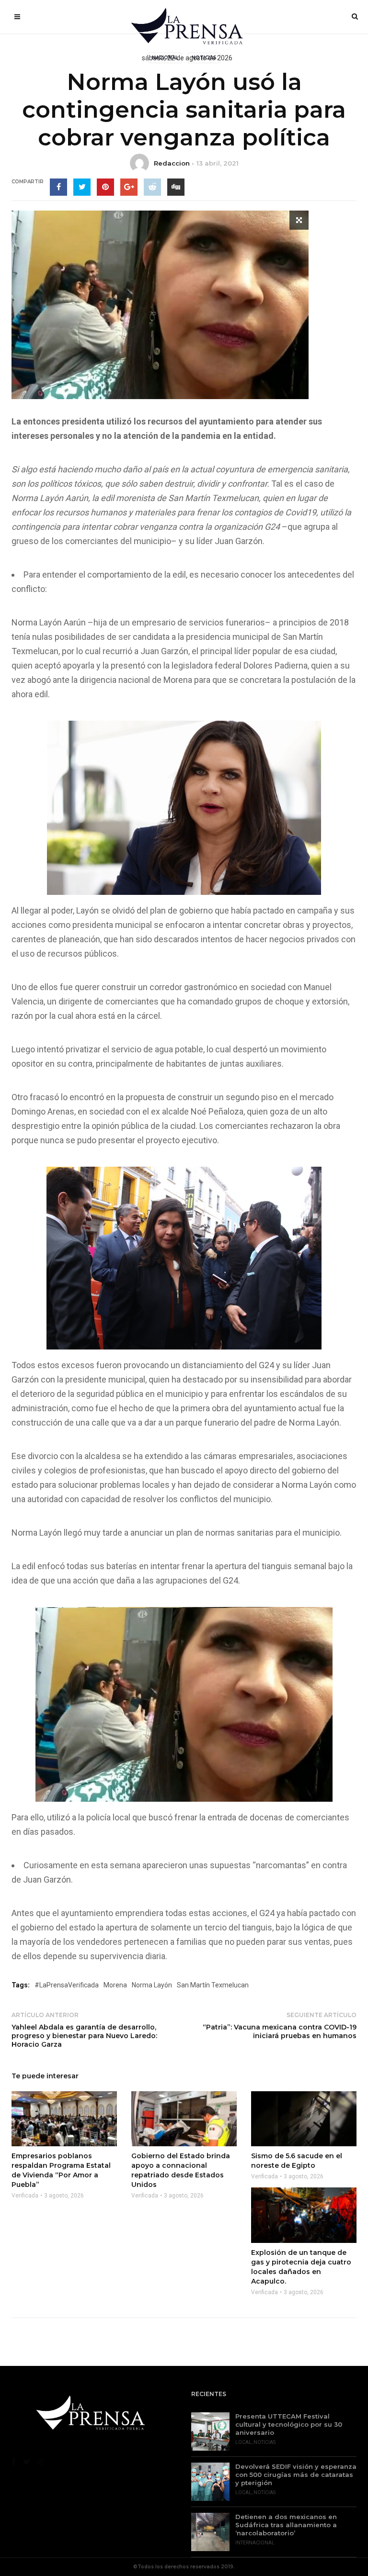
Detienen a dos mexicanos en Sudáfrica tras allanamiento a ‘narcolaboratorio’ (286, 2525)
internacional (255, 2543)
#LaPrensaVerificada (67, 1985)
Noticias (264, 2442)
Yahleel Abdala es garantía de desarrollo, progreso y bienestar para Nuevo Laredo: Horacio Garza (84, 2036)
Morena (115, 1985)
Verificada (25, 2196)
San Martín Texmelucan (213, 1985)
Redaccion (172, 163)
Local (243, 2442)
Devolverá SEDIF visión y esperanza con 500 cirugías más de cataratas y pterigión (296, 2475)
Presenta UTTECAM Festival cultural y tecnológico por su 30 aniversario (289, 2424)
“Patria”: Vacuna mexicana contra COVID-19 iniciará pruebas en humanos (280, 2031)
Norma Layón (152, 1985)
